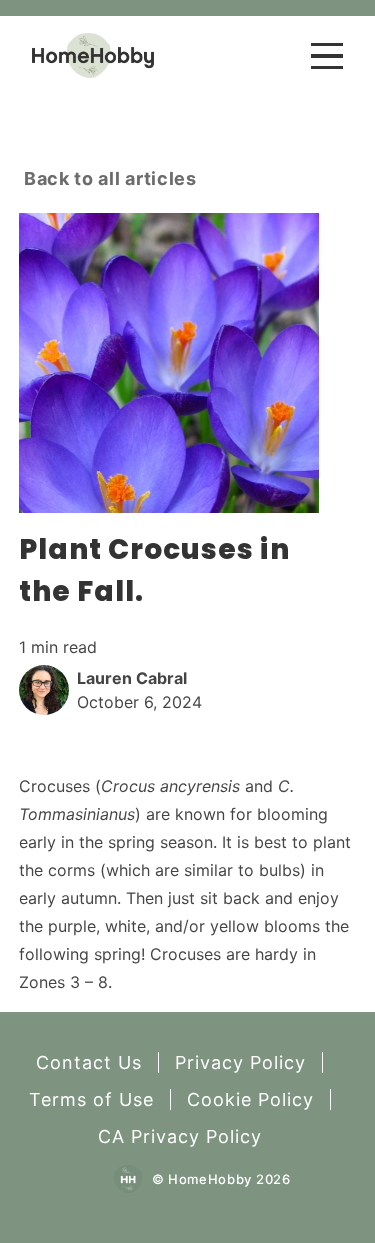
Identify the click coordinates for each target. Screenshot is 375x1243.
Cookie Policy (250, 1099)
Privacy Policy (240, 1062)
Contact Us (89, 1062)
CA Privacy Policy (180, 1136)
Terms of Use (91, 1099)
